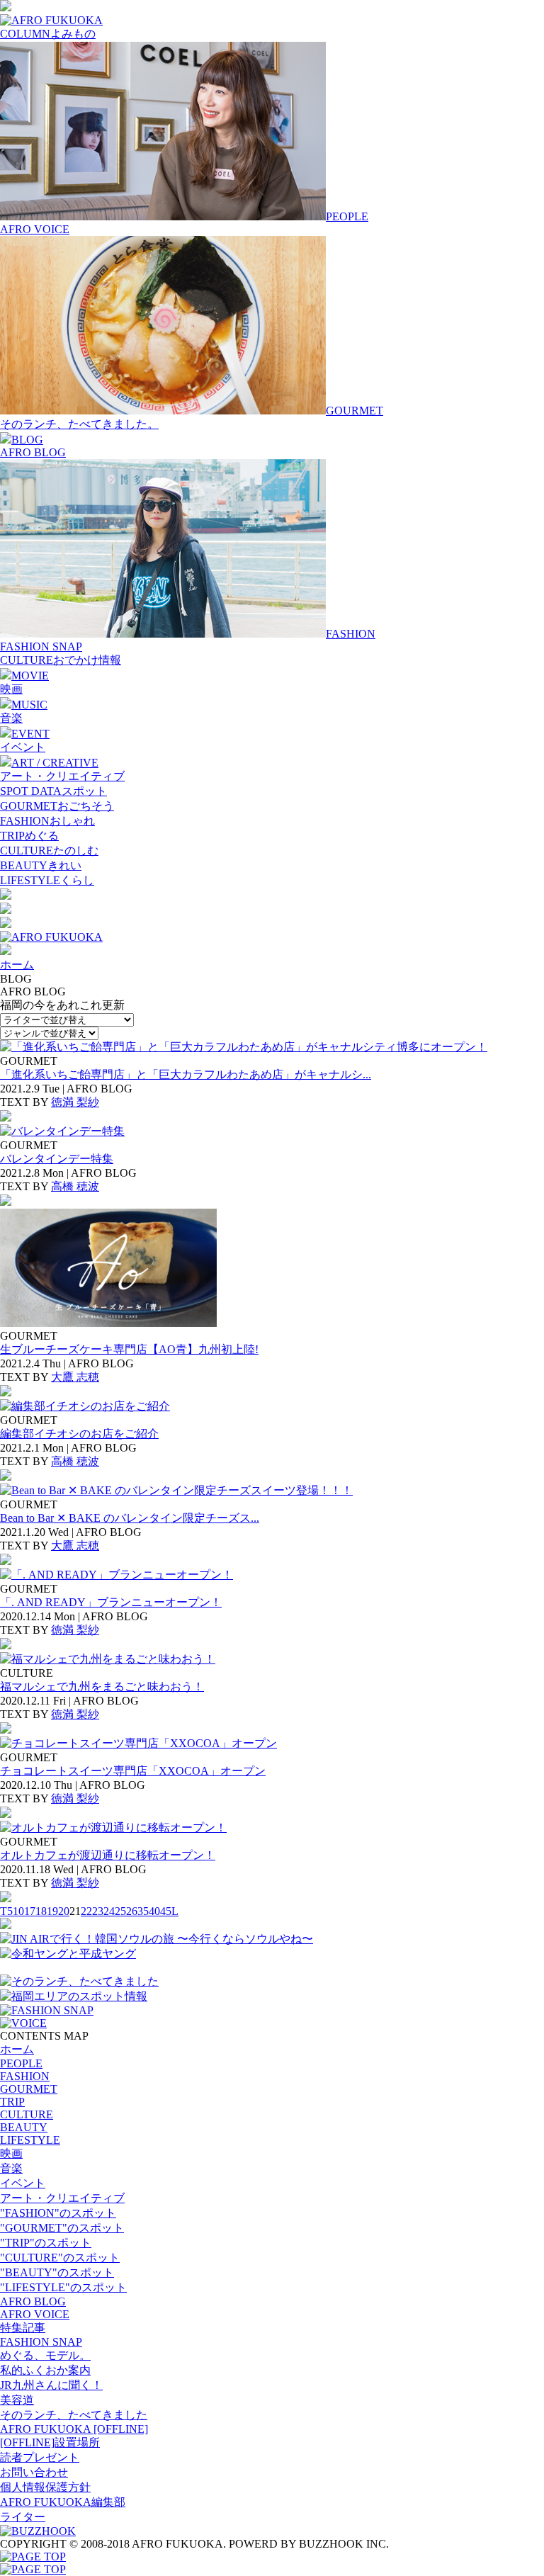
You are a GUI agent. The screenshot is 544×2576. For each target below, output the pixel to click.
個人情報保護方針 (45, 2487)
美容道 (17, 2400)
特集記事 (23, 2328)
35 (143, 1911)
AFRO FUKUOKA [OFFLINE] (74, 2429)
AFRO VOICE (35, 229)
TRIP (12, 2102)
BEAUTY (24, 2127)
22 (86, 1911)
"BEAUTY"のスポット (57, 2272)
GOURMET (29, 2089)
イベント (23, 747)
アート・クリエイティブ (62, 776)
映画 (11, 689)
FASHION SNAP (41, 646)
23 (98, 1911)
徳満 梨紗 (75, 1102)
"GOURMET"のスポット (62, 2228)
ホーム (17, 965)
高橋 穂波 (75, 1186)
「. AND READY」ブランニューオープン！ (111, 1602)
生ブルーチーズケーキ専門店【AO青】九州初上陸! (129, 1349)
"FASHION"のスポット (58, 2213)
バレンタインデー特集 (57, 1159)
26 (132, 1911)
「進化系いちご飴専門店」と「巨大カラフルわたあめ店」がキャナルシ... (186, 1074)
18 (41, 1911)
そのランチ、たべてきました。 (79, 424)
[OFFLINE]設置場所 (50, 2442)
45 (166, 1911)
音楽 (11, 718)
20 (64, 1911)
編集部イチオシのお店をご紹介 (79, 1434)
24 (109, 1911)
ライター (23, 2517)
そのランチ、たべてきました (74, 2415)
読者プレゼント (40, 2457)
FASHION (25, 2076)
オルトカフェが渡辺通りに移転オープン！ (108, 1855)
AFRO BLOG (33, 452)
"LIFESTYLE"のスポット (63, 2287)
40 (154, 1911)
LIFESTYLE (30, 2140)
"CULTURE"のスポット (60, 2258)
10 (18, 1911)
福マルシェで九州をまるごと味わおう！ (102, 1687)
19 (52, 1911)
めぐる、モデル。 (45, 2355)
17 (30, 1911)
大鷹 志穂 (75, 1377)
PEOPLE (21, 2063)
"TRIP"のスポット (46, 2243)
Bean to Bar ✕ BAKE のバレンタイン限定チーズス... (130, 1518)
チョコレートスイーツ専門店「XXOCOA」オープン (133, 1771)
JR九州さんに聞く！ (51, 2385)
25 (120, 1911)
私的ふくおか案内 (45, 2370)
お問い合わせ (34, 2472)
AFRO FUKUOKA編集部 (63, 2502)
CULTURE (27, 2114)
